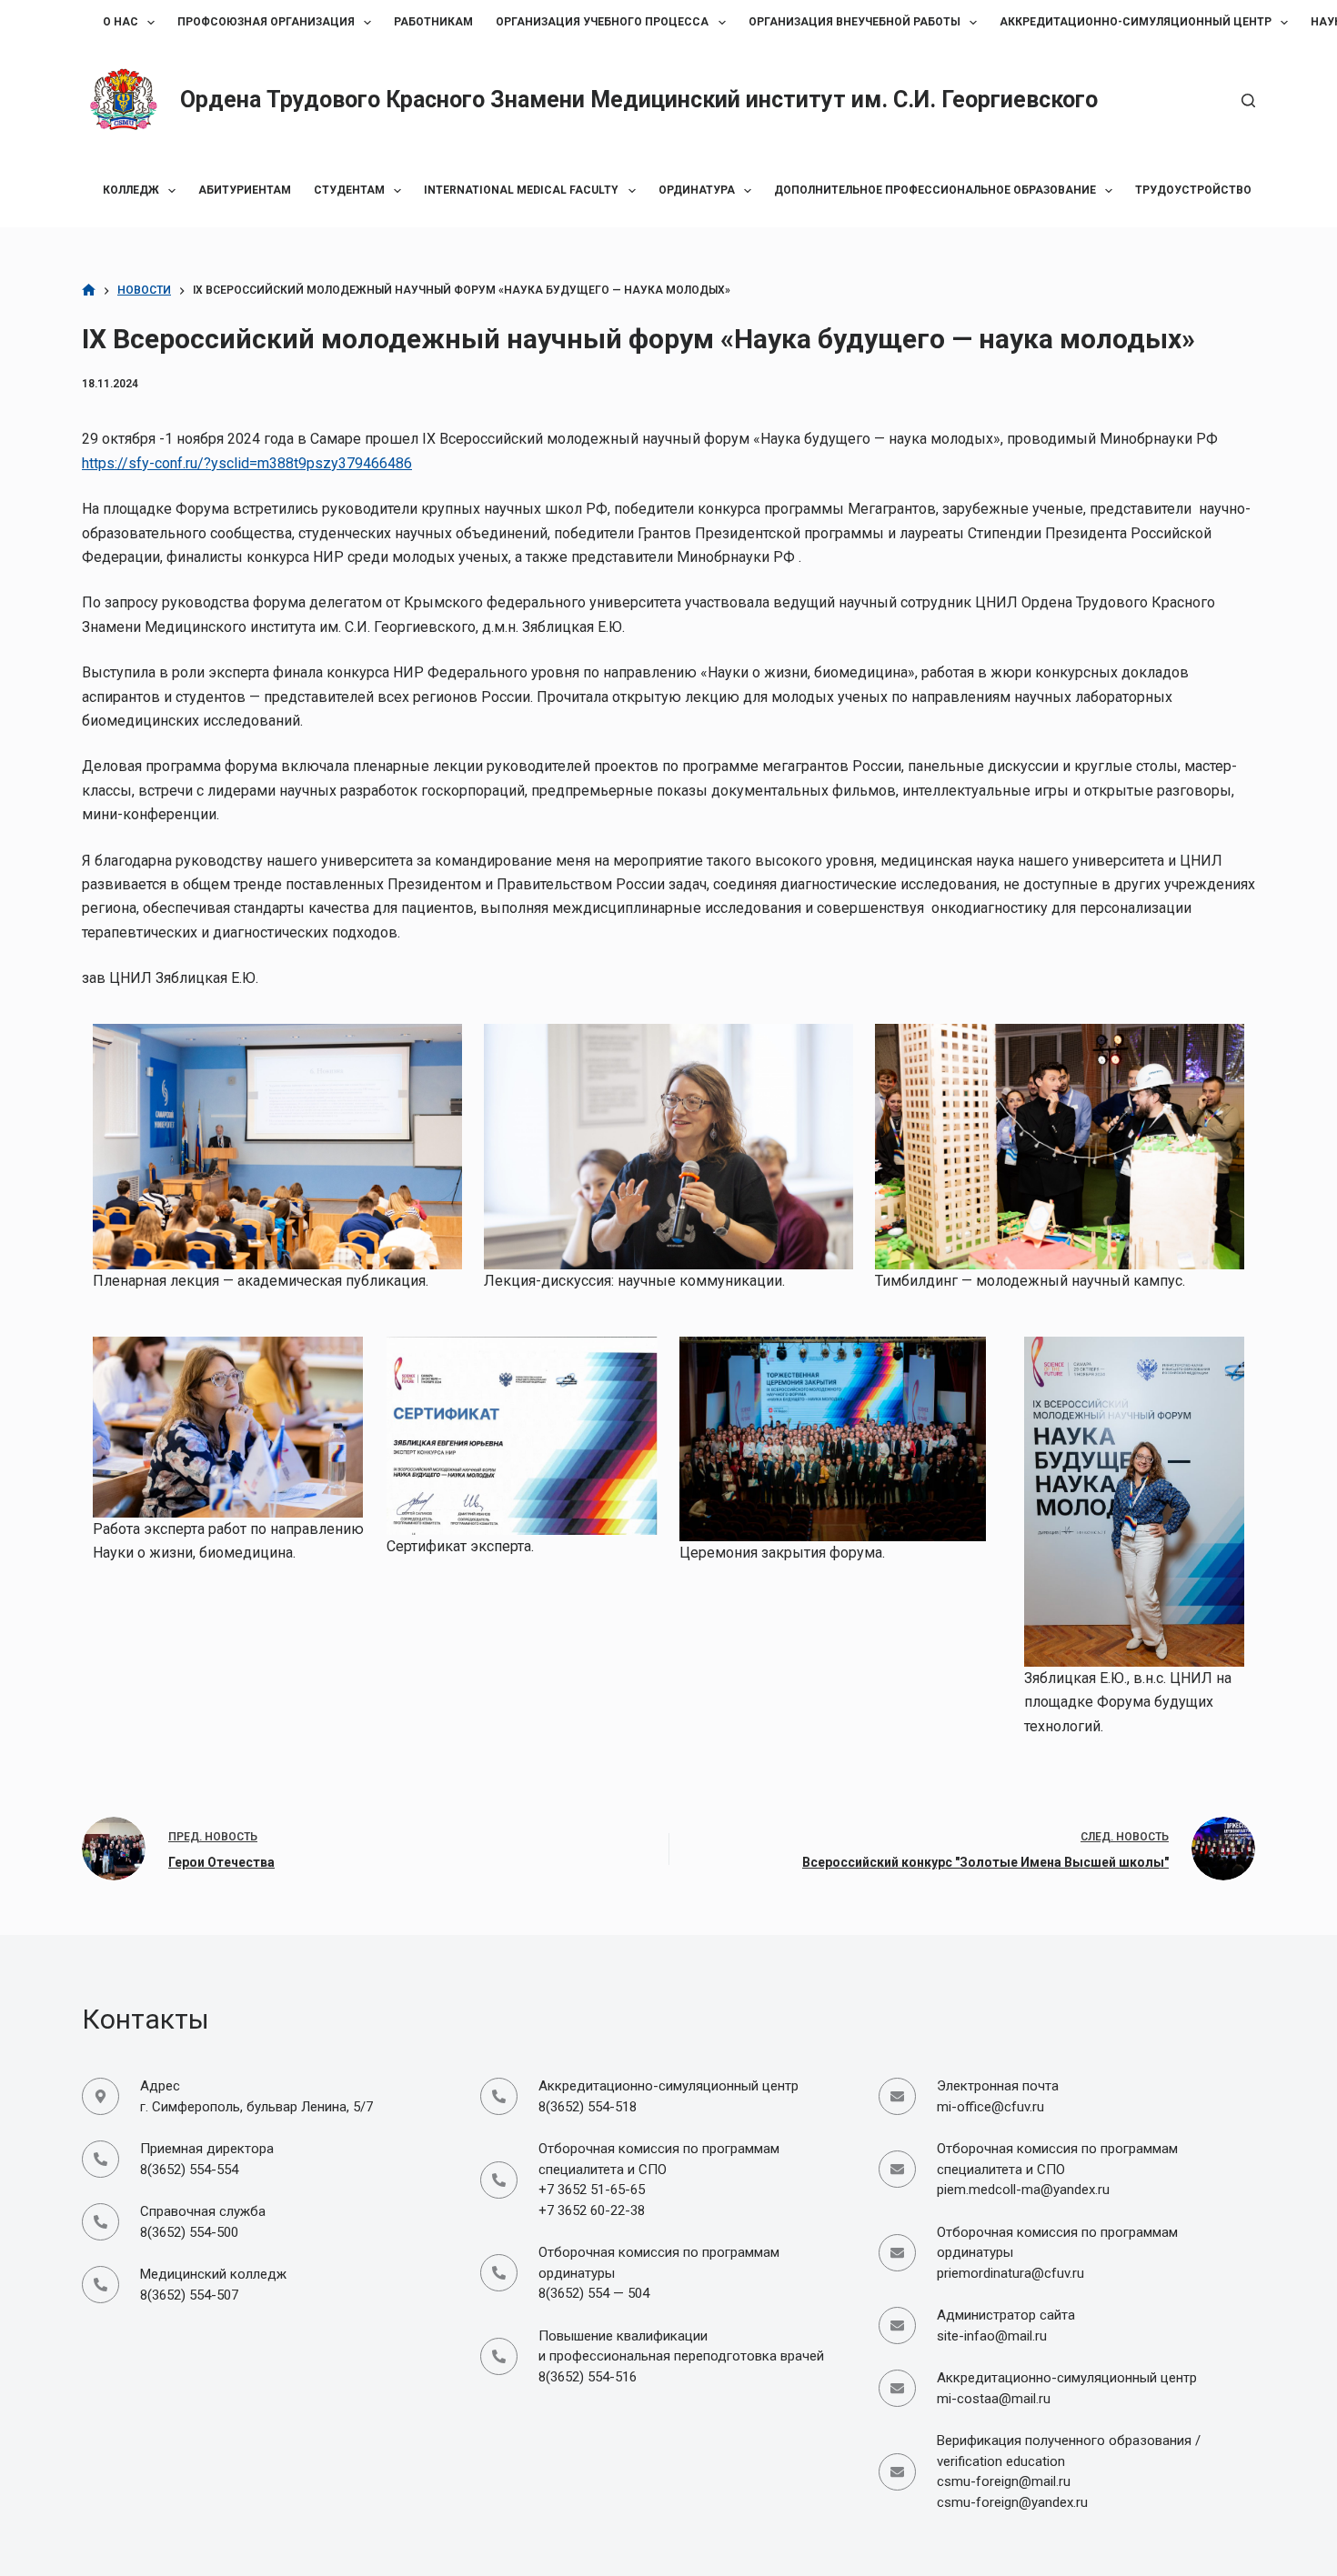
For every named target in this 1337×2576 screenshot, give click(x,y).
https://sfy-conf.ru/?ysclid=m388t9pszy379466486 (247, 463)
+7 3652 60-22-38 (592, 2210)
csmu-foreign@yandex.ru (1012, 2502)
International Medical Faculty (521, 190)
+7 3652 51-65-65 (592, 2190)
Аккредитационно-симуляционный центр (1136, 22)
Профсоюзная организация (266, 22)
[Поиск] (1248, 100)
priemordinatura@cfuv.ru (1010, 2273)
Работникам (433, 22)
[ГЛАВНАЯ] (89, 291)
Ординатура (697, 190)
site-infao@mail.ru (992, 2336)
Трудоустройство (1193, 190)
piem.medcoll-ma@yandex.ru (1023, 2190)
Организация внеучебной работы (854, 22)
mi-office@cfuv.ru (990, 2107)
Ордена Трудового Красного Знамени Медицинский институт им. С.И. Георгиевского (639, 100)
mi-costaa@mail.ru (994, 2399)
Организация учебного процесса (602, 22)
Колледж (131, 190)
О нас (121, 22)
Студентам (349, 190)
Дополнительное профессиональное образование (935, 190)
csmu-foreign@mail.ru (1004, 2481)
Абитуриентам (245, 190)
